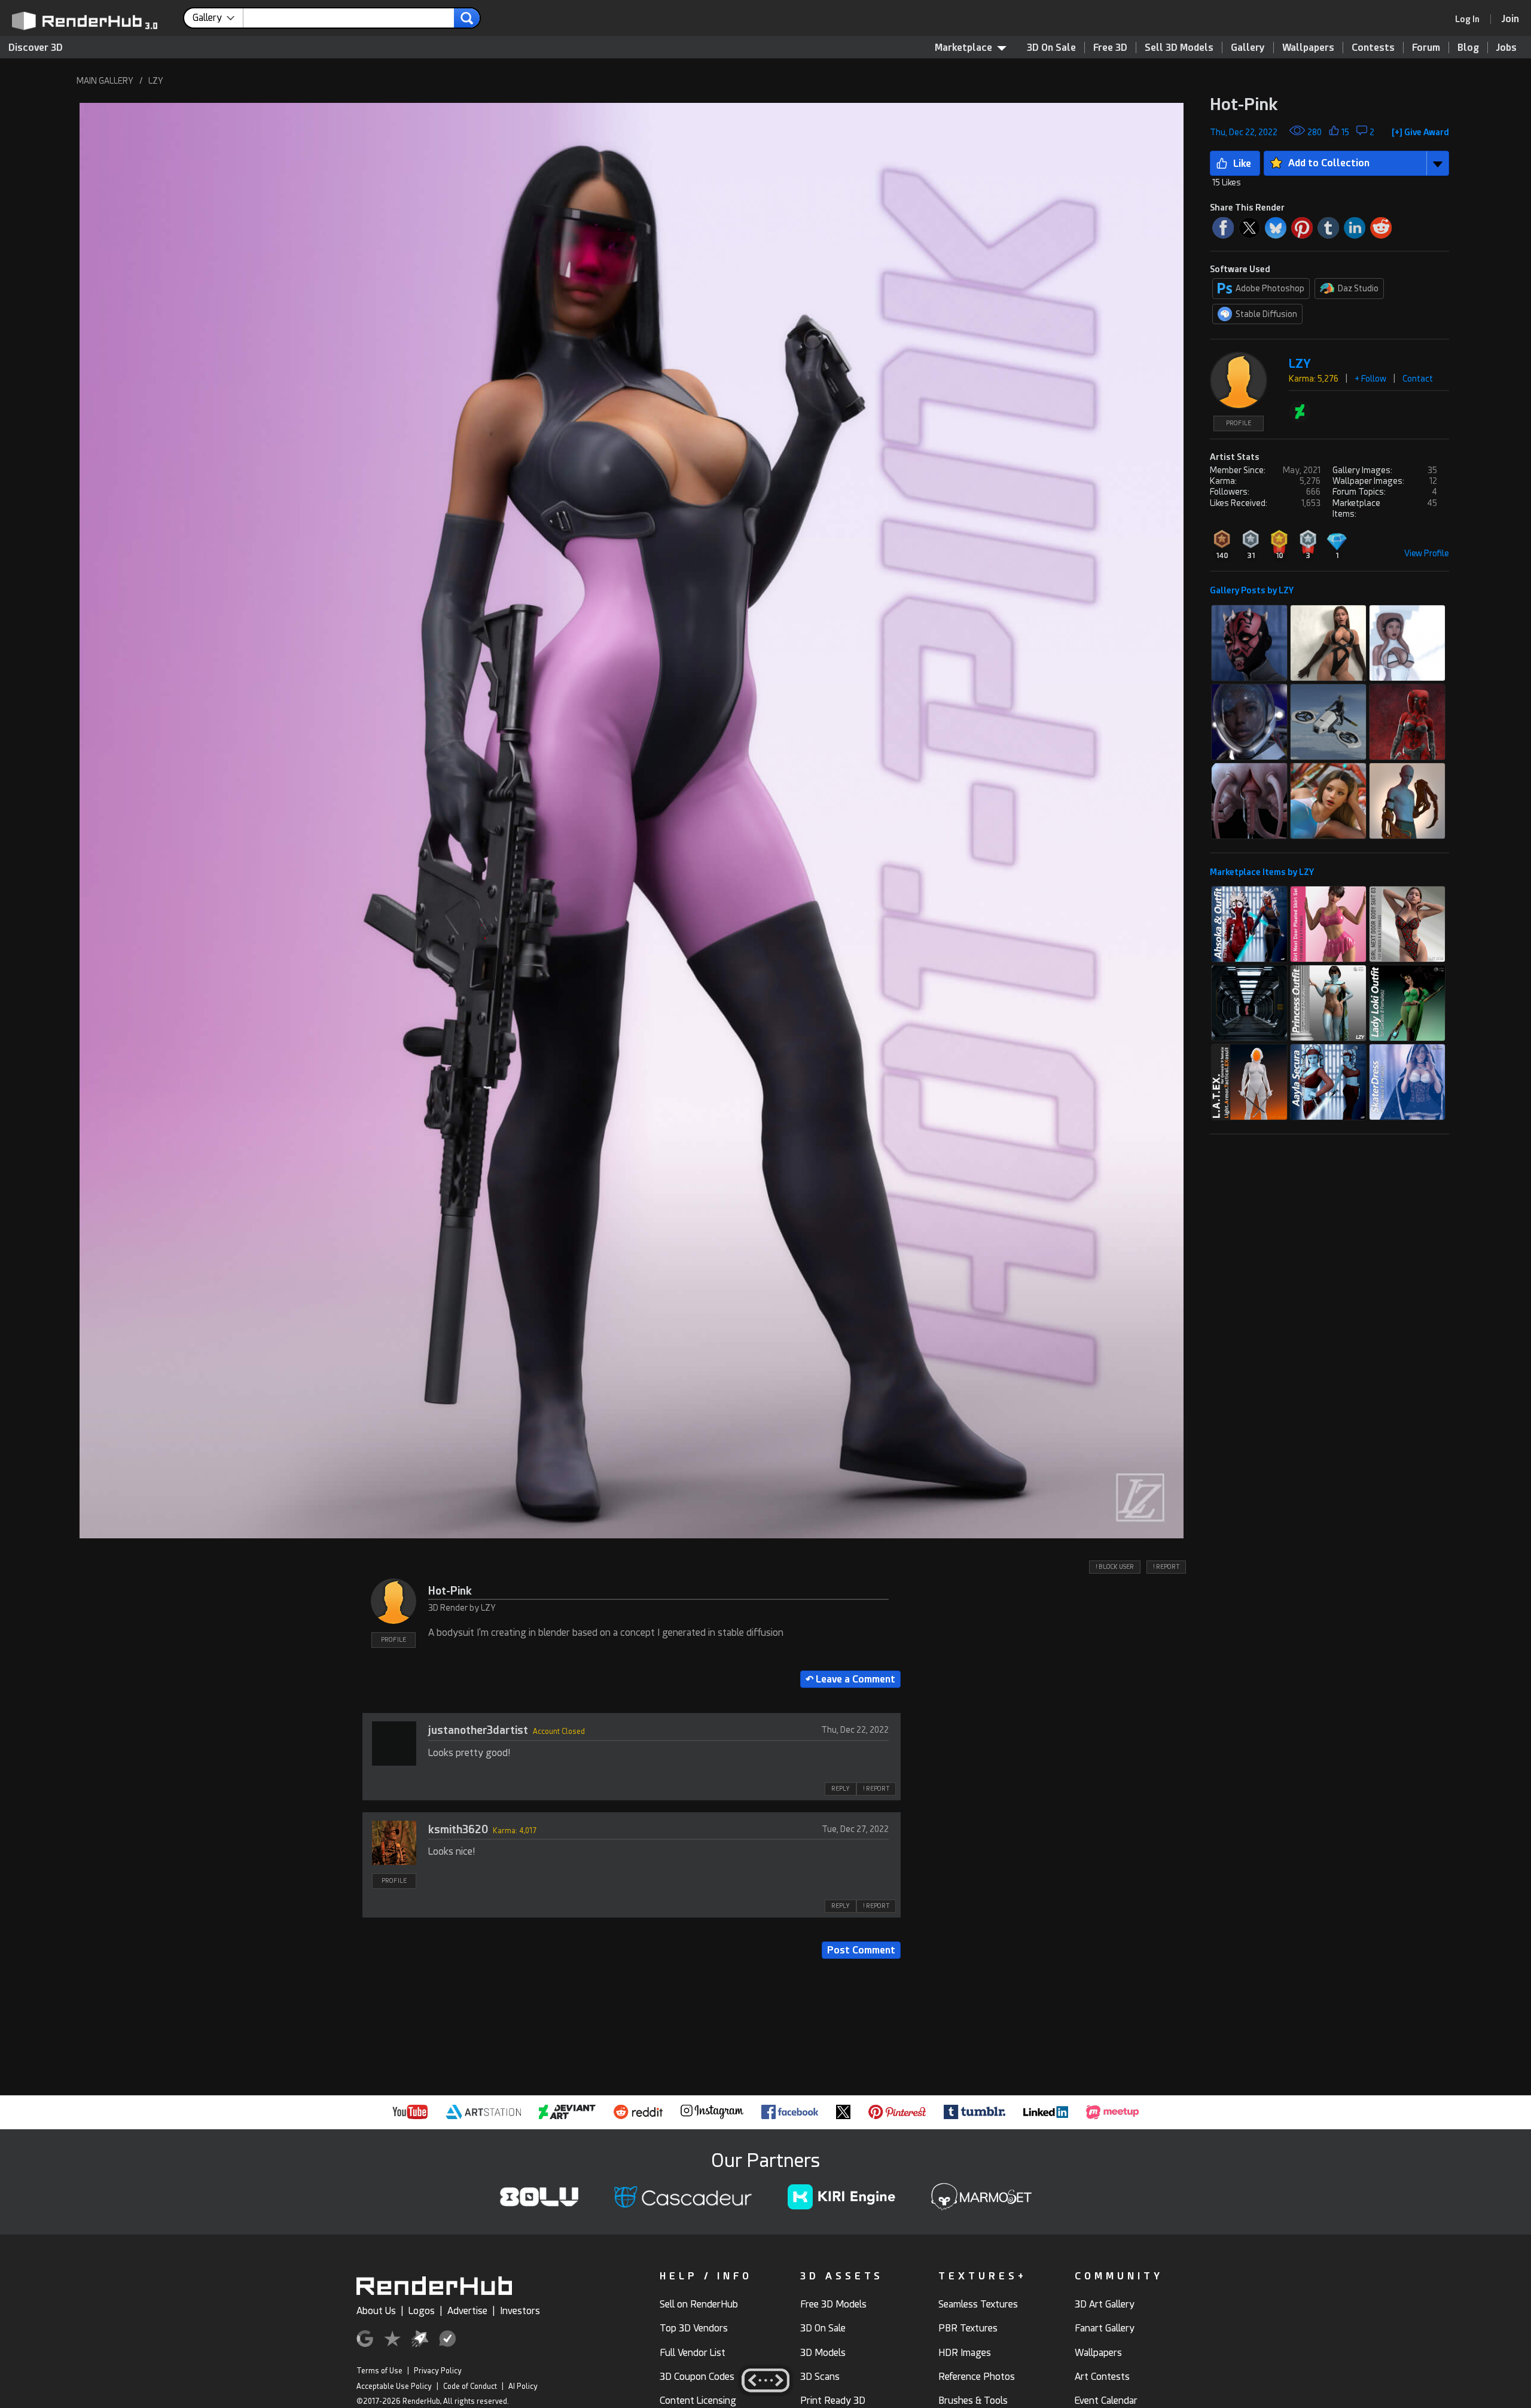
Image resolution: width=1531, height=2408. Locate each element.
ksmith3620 (458, 1829)
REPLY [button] (841, 1789)
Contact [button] (1418, 379)
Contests (1373, 48)
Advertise (467, 2311)
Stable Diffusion (1266, 314)
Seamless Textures (978, 2304)
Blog (1468, 48)
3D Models (823, 2353)
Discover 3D (36, 48)
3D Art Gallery (1105, 2304)
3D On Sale (1051, 48)
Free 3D (1110, 48)
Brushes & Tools (973, 2401)
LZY (156, 81)
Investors (520, 2311)
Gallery (1248, 48)
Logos (422, 2311)
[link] (1471, 19)
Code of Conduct (470, 2386)
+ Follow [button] (1370, 379)
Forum (1426, 48)
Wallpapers (1308, 48)
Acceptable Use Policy (394, 2386)
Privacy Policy (438, 2371)
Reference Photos (977, 2377)
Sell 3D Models (1179, 48)
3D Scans (820, 2377)
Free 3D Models (833, 2304)
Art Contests (1102, 2377)
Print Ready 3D (833, 2401)
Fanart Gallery (1105, 2328)
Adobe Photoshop (1270, 288)
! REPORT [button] (1166, 1567)
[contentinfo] (218, 18)
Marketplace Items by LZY (1262, 872)
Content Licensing (698, 2401)
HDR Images (965, 2353)
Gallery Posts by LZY (1252, 590)
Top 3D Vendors (694, 2328)
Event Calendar (1106, 2401)
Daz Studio (1358, 288)
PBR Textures (968, 2328)
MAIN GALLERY (105, 81)
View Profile (1427, 553)
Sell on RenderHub (699, 2304)
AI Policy (523, 2386)
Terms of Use (379, 2371)
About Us (376, 2311)
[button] (632, 821)
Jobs (1506, 48)
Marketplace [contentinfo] (963, 48)
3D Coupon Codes (697, 2377)
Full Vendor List (693, 2353)
